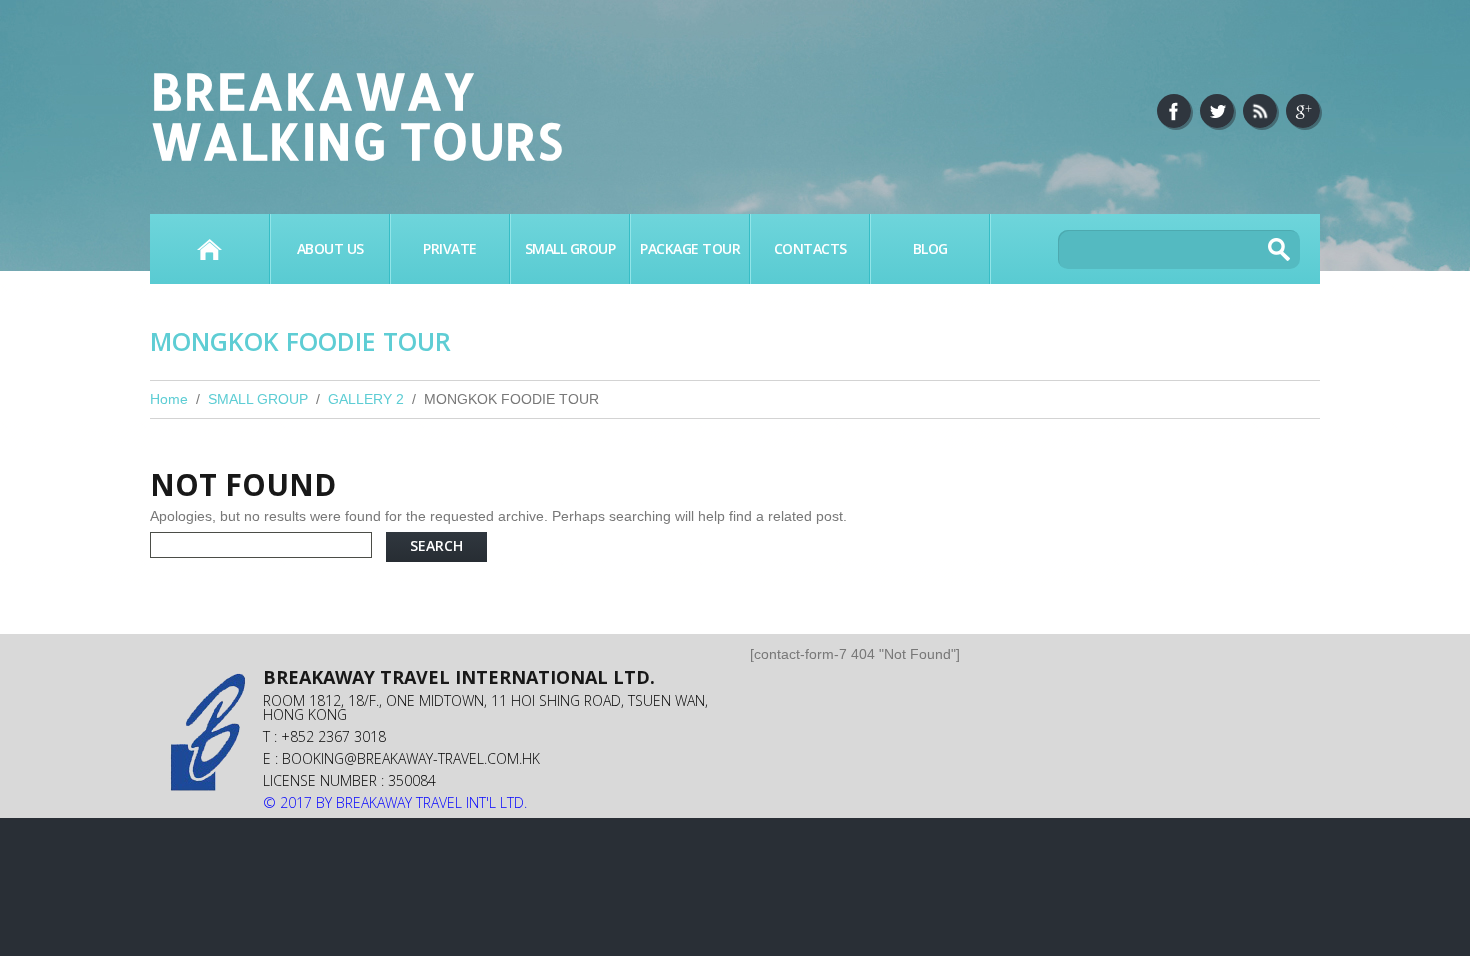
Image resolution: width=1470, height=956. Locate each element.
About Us (330, 248)
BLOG (930, 248)
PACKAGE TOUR (690, 248)
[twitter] (1217, 111)
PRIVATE (450, 248)
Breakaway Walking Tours (356, 115)
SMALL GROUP (570, 248)
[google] (1303, 111)
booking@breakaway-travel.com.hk (411, 758)
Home (209, 249)
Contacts (810, 248)
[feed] (1260, 111)
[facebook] (1174, 111)
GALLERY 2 (366, 399)
